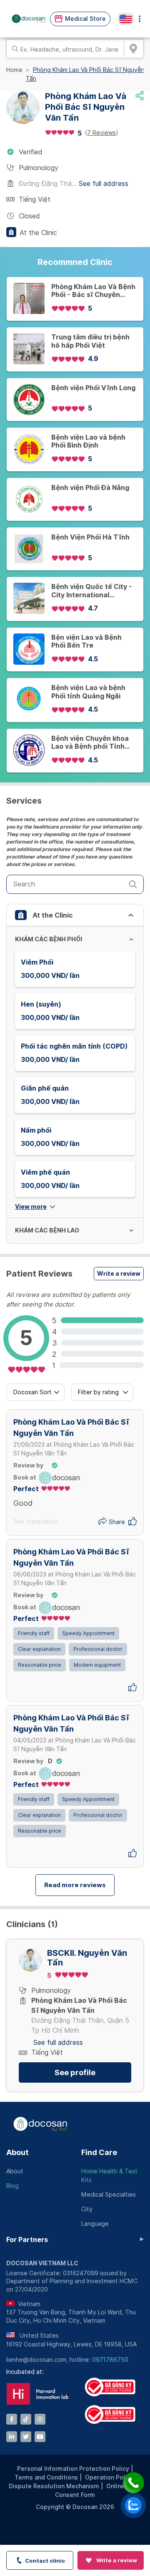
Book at (25, 1477)
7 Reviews (101, 133)
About (17, 2152)
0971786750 (110, 2360)
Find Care (99, 2152)
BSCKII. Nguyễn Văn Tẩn (87, 1958)
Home (14, 70)
